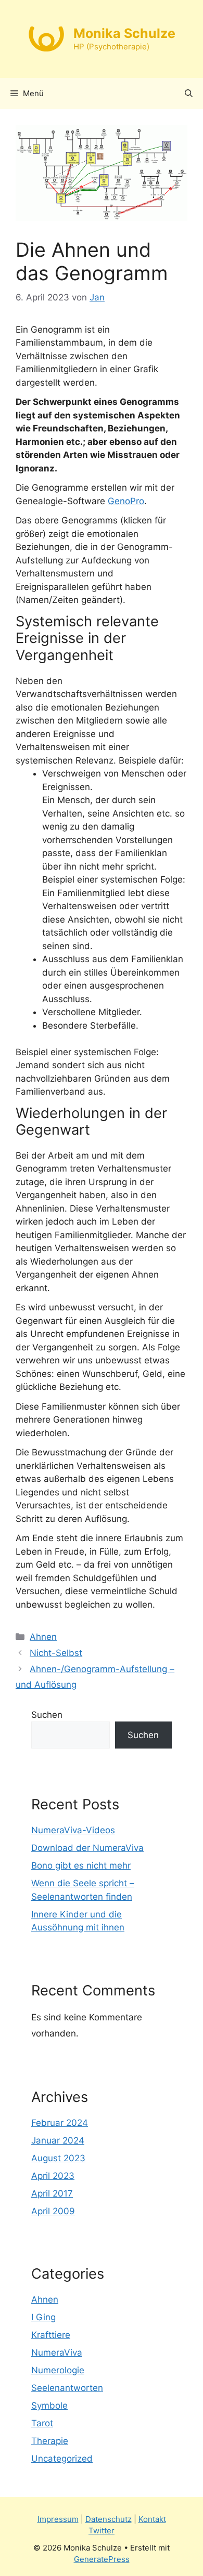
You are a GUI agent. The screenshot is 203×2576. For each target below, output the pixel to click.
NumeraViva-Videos (73, 1830)
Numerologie (58, 2370)
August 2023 (58, 2158)
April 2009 (53, 2211)
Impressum (58, 2519)
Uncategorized (62, 2459)
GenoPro (126, 501)
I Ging (43, 2317)
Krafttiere (51, 2335)
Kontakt (152, 2519)
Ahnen (43, 1637)
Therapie (50, 2441)
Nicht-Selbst (56, 1653)
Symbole (49, 2406)
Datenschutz (109, 2519)
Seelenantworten (67, 2388)
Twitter (102, 2531)
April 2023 (53, 2176)
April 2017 (52, 2193)
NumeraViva (57, 2352)
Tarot (42, 2423)
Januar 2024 (58, 2140)
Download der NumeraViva (87, 1848)
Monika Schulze (124, 33)
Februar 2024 (60, 2123)
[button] (189, 94)
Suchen (47, 1715)
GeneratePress (102, 2559)
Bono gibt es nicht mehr (81, 1865)
